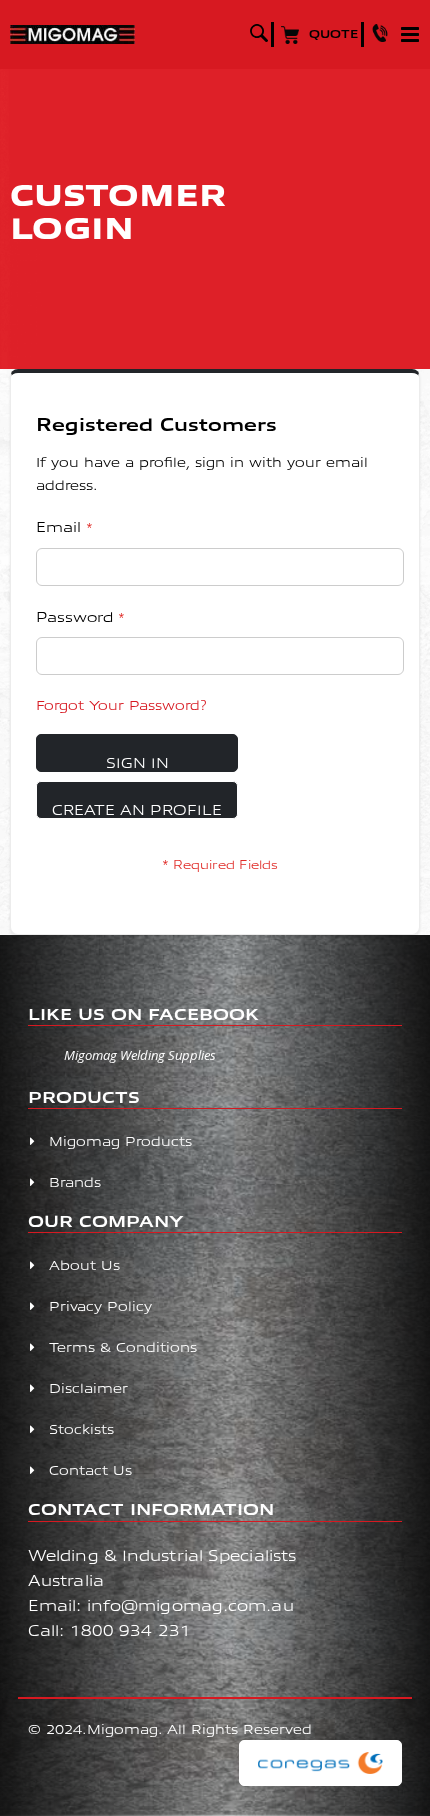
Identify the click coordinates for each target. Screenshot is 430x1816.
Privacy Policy (100, 1305)
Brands (75, 1181)
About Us (84, 1264)
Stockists (81, 1428)
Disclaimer (88, 1387)
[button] (384, 32)
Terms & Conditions (123, 1346)
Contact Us (90, 1469)
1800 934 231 (130, 1629)
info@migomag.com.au (190, 1604)
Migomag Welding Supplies (140, 1055)
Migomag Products (120, 1140)
